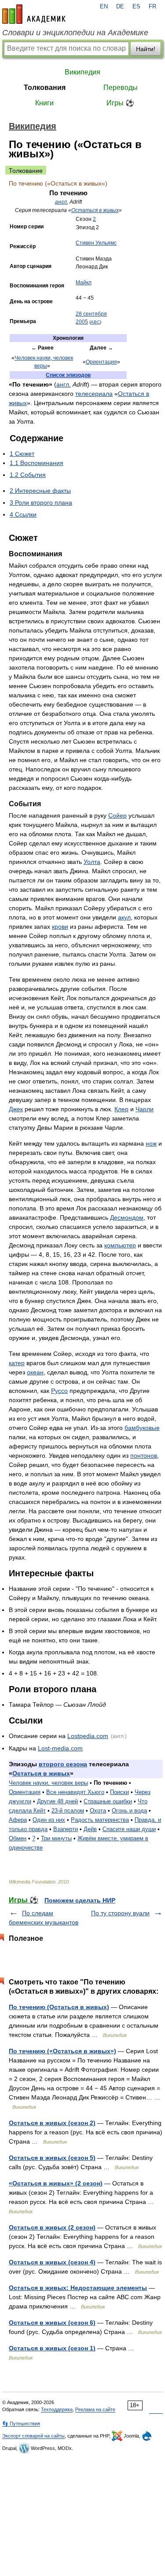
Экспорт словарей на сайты (33, 2436)
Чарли (145, 1109)
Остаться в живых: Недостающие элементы (78, 2288)
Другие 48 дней (57, 1801)
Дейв (90, 1829)
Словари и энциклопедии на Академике (75, 33)
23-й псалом (68, 1811)
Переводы (121, 87)
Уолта (92, 862)
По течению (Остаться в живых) (59, 2007)
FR (152, 7)
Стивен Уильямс (96, 243)
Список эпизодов (68, 375)
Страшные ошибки (108, 1801)
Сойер (117, 815)
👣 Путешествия (21, 2423)
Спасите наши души (129, 1829)
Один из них (49, 1820)
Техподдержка (57, 2409)
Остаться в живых (95, 210)
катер (17, 1363)
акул (124, 917)
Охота (98, 1811)
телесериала (94, 394)
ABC (95, 322)
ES (136, 7)
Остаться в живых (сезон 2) (52, 2123)
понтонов (144, 1456)
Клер (121, 1109)
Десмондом (127, 1217)
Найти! (146, 49)
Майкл (84, 283)
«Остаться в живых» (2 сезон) (56, 2183)
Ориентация (101, 362)
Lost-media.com (60, 1748)
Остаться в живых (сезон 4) (52, 2262)
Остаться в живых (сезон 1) (52, 2348)
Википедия (82, 72)
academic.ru (34, 14)
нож (151, 1143)
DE (120, 7)
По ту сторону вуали (120, 1913)
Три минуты (56, 1838)
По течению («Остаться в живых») (62, 2051)
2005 (82, 322)
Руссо (59, 1391)
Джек (16, 1109)
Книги (44, 103)
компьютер (120, 1245)
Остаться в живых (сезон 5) (52, 2158)
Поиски (119, 1792)
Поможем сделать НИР (80, 1900)
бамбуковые (142, 1428)
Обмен (18, 1838)
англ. (62, 202)
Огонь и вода (129, 1811)
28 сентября (91, 314)
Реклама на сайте (95, 2409)
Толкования (45, 87)
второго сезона (63, 1764)
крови (60, 927)
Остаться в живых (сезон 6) (52, 2323)
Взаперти (66, 1829)
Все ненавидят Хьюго (75, 1792)
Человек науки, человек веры (48, 1783)
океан (35, 1372)
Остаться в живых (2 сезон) (52, 2227)
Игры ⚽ (120, 103)
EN (104, 7)
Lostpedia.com (88, 1736)
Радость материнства (100, 1820)
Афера (18, 1820)
